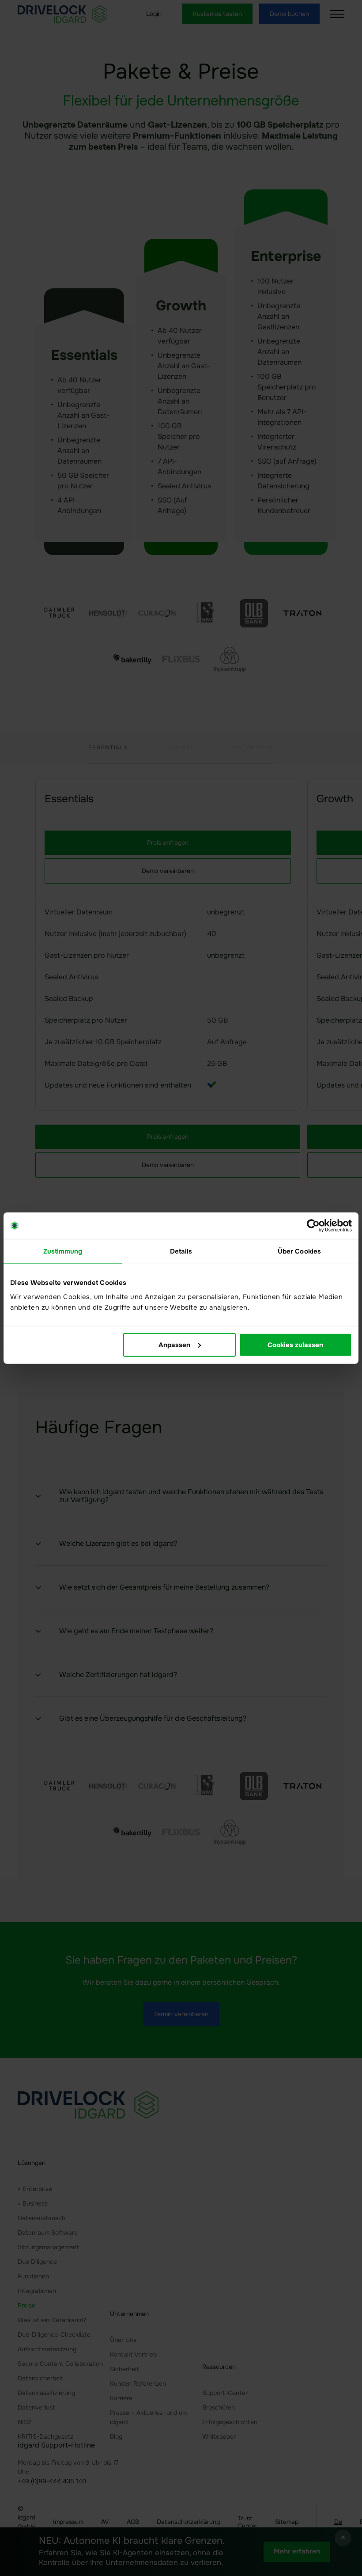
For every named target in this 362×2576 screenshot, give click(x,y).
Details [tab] (181, 1251)
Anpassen (174, 1345)
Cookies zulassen (295, 1345)
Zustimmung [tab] (63, 1251)
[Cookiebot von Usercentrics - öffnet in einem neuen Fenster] (313, 1226)
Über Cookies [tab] (299, 1251)
